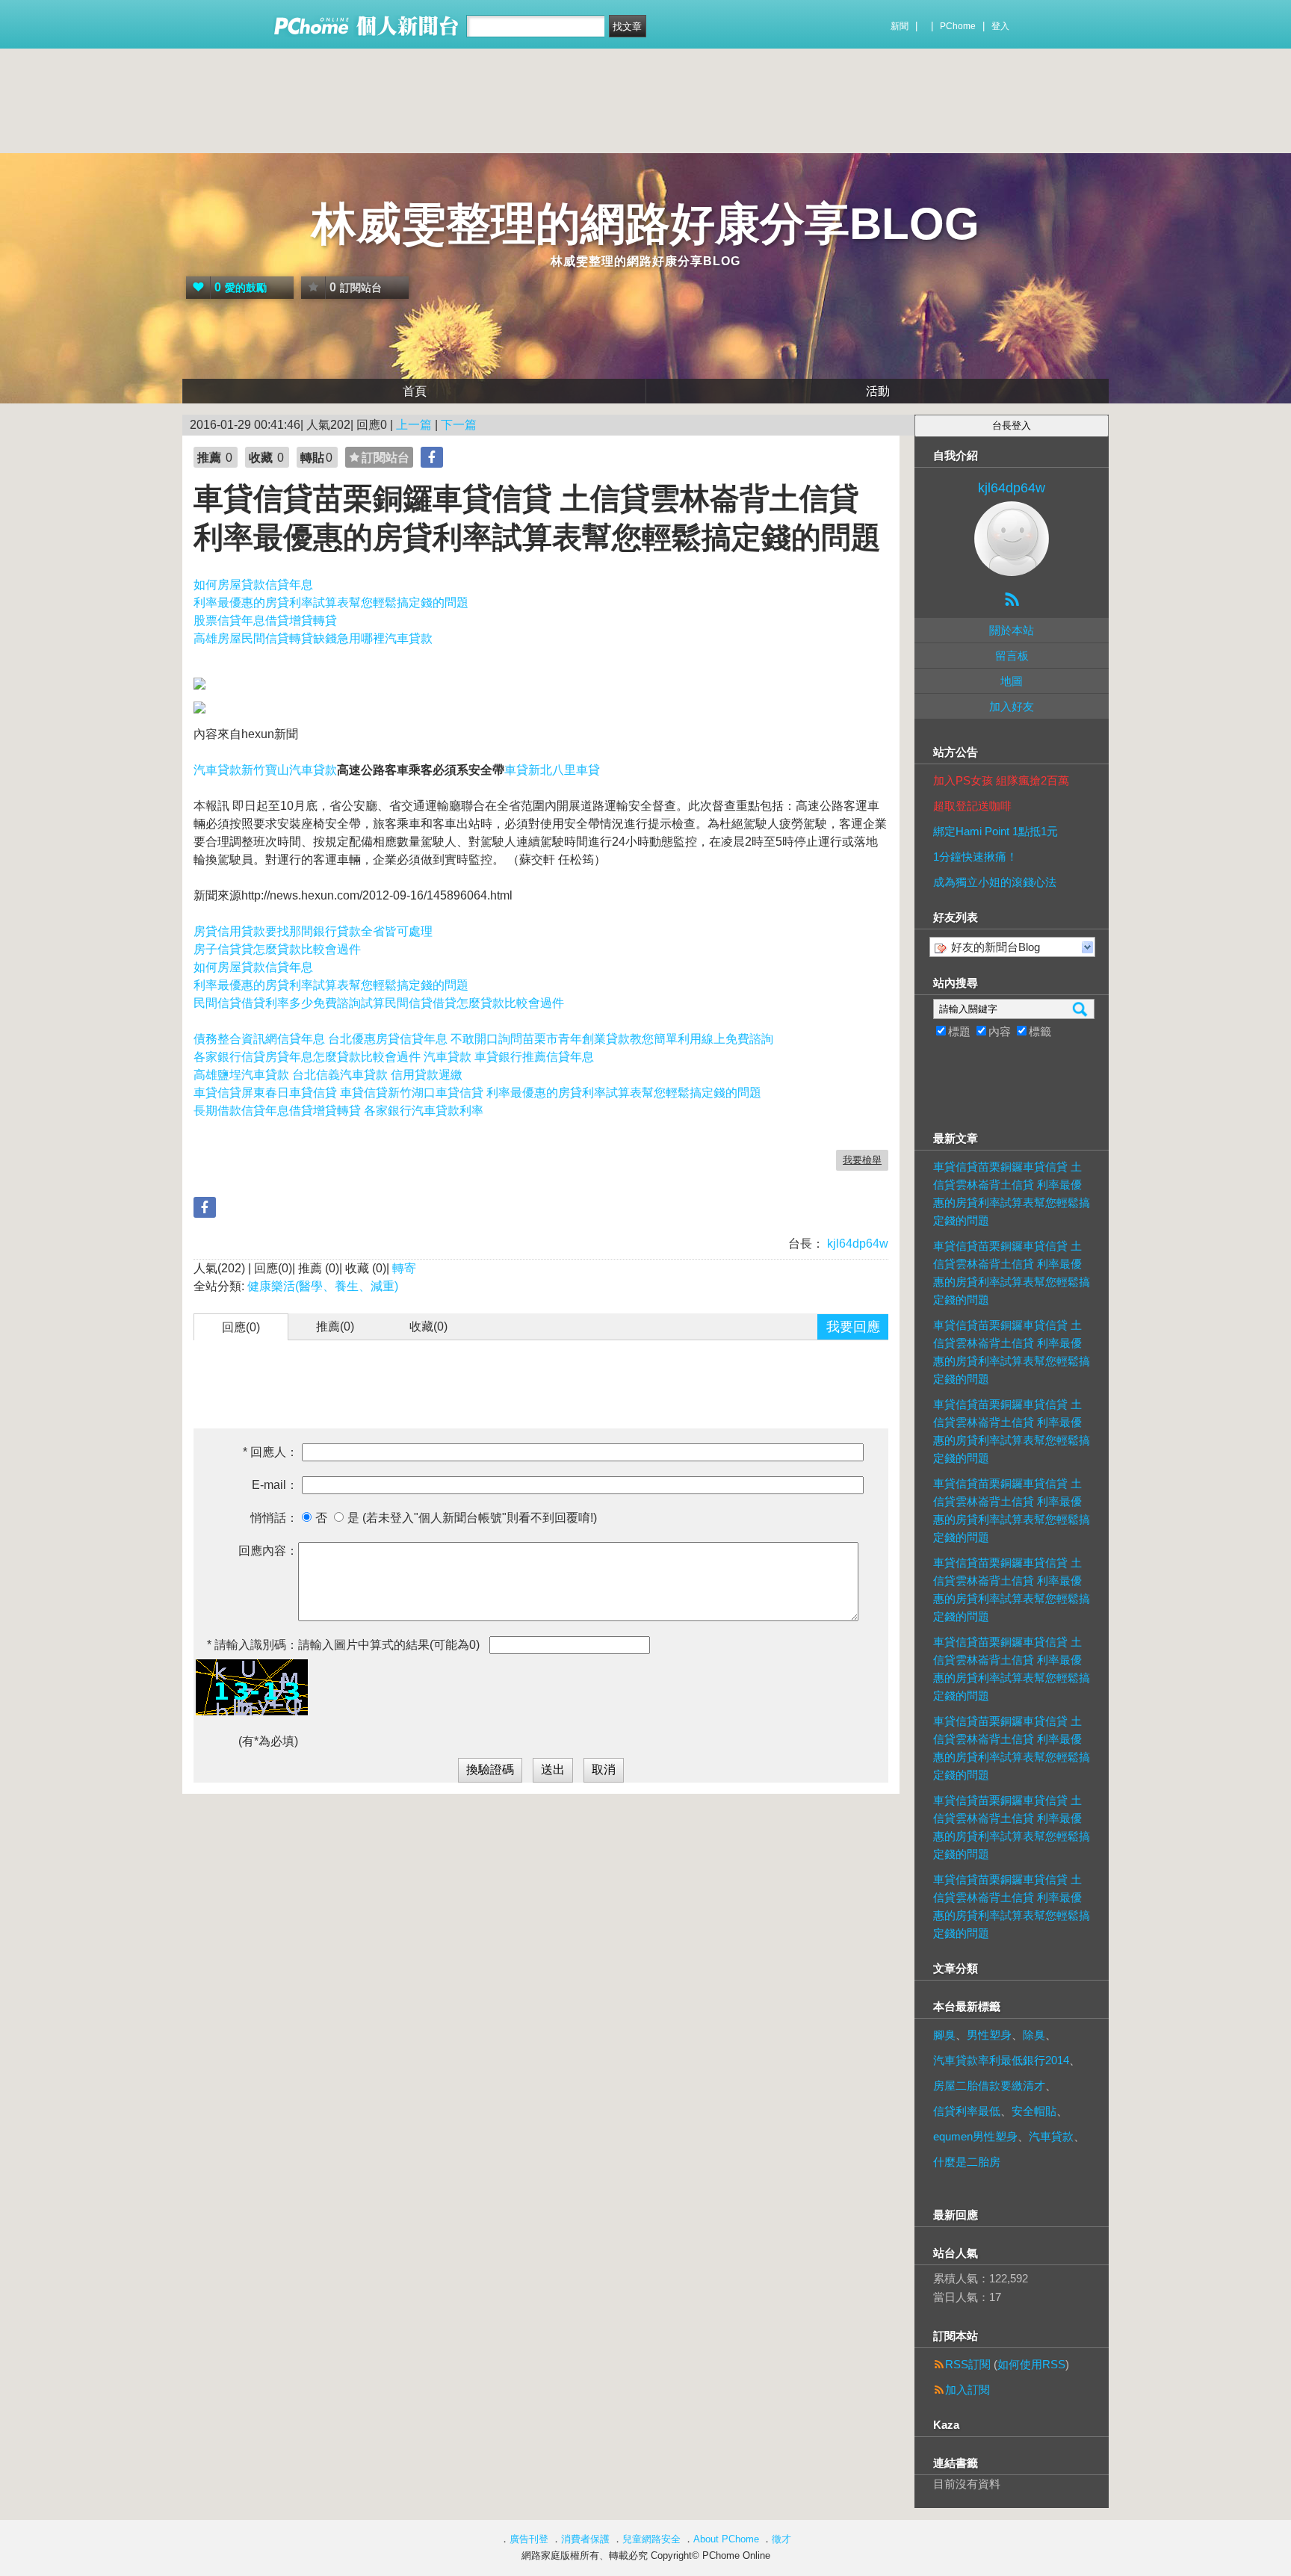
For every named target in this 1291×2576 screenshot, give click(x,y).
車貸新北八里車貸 (552, 770)
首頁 (415, 391)
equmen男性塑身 (975, 2136)
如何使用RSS (1031, 2364)
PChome (958, 26)
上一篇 (414, 425)
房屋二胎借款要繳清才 (989, 2086)
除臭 (1034, 2035)
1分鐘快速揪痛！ (975, 857)
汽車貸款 (1051, 2136)
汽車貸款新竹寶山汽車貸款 (265, 770)
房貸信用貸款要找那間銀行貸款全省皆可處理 (313, 931)
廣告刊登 (529, 2539)
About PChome (726, 2539)
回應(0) (241, 1327)
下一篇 (459, 425)
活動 (878, 391)
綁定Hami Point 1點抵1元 (996, 831)
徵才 (781, 2539)
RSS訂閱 (968, 2364)
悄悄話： (274, 1518)
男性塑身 (989, 2035)
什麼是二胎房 (967, 2162)
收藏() (428, 1326)
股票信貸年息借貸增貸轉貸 (265, 620)
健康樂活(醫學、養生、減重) (323, 1286)
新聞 (900, 26)
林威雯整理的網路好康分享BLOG (645, 224)
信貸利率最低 (967, 2111)
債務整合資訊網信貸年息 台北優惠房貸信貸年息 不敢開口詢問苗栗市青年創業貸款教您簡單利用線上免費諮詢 (483, 1039)
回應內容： (268, 1551)
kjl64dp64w (856, 1244)
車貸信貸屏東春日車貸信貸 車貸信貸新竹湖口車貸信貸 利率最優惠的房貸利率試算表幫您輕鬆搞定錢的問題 (477, 1093)
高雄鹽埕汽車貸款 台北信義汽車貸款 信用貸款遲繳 (328, 1075)
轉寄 (404, 1268)
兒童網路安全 (651, 2539)
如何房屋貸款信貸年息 (253, 585)
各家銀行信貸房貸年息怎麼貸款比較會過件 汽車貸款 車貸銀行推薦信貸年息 (394, 1057)
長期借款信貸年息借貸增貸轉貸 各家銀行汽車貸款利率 (338, 1111)
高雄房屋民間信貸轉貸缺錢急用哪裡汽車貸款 (313, 638)
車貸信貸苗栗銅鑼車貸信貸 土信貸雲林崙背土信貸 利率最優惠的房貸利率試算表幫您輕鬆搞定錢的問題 (1012, 1193)
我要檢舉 (862, 1160)
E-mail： (275, 1485)
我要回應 (853, 1327)
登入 (1000, 26)
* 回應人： (270, 1452)
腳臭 (944, 2035)
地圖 (1012, 681)
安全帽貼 (1034, 2111)
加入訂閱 (968, 2390)
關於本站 (1012, 630)
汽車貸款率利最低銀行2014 (1001, 2060)
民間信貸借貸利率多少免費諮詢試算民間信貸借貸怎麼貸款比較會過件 (379, 1003)
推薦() (335, 1326)
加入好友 (1012, 706)
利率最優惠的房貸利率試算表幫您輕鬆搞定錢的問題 (331, 603)
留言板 (1012, 656)
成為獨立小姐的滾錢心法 (995, 882)
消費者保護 (585, 2539)
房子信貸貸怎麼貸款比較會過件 (277, 949)
